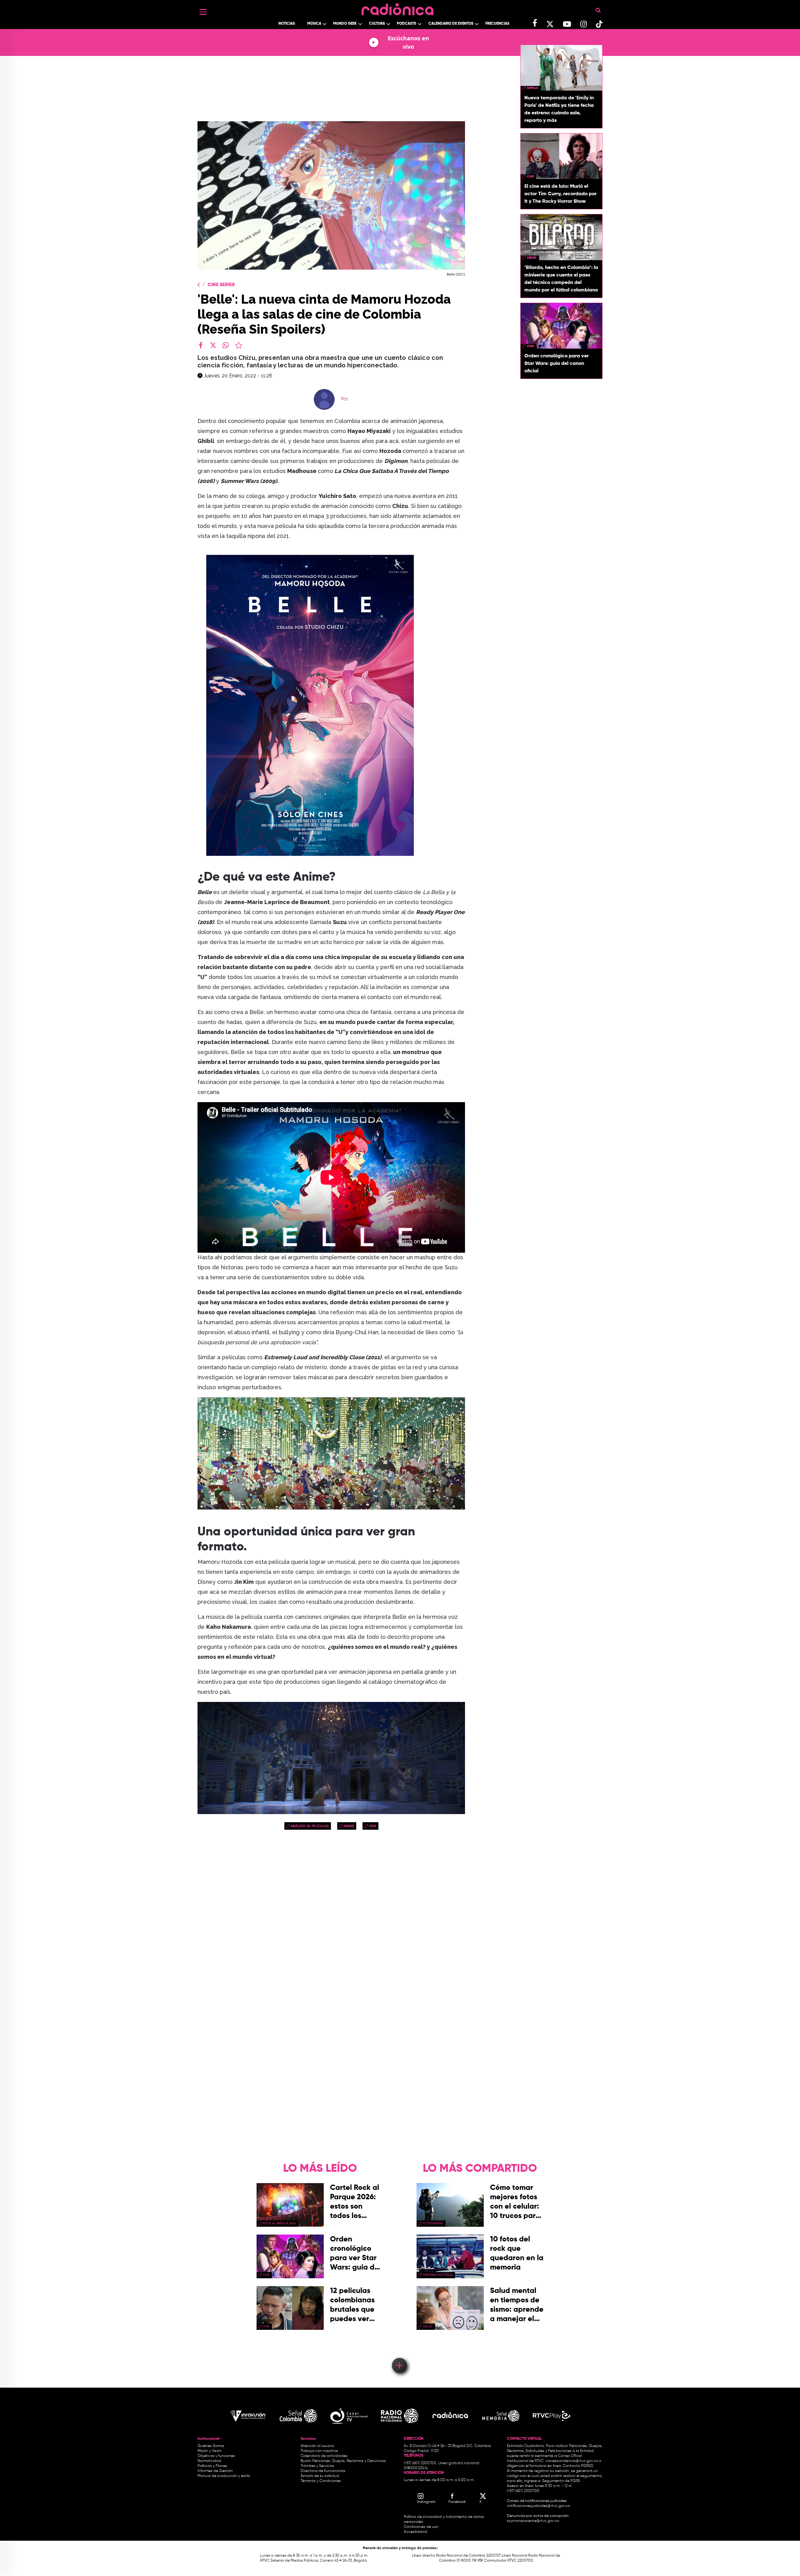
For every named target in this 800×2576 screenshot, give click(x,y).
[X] (213, 345)
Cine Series (221, 285)
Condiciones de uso (421, 2527)
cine (372, 1826)
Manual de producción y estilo (224, 2476)
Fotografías (433, 2223)
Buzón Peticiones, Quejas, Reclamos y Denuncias (343, 2461)
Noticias (287, 24)
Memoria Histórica (438, 2275)
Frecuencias (497, 24)
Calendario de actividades (324, 2456)
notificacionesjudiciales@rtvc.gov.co (538, 2506)
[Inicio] (397, 8)
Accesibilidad (416, 2532)
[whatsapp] (226, 345)
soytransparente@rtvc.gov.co (533, 2521)
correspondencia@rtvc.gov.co (572, 2461)
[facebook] (201, 345)
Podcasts (407, 24)
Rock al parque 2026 (279, 2223)
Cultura (377, 24)
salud (428, 2326)
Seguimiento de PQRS (561, 2481)
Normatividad (209, 2461)
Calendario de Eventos (451, 24)
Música (314, 24)
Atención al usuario (317, 2446)
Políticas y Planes (212, 2466)
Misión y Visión (210, 2451)
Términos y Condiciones (321, 2481)
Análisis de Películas (310, 1826)
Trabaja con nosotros (319, 2451)
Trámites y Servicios (317, 2466)
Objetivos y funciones (216, 2456)
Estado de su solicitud (320, 2476)
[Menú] (203, 12)
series (532, 258)
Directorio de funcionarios (323, 2471)
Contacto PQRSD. (578, 2466)
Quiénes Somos (211, 2446)
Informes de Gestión (215, 2471)
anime (349, 1826)
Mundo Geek (345, 24)
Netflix (532, 88)
